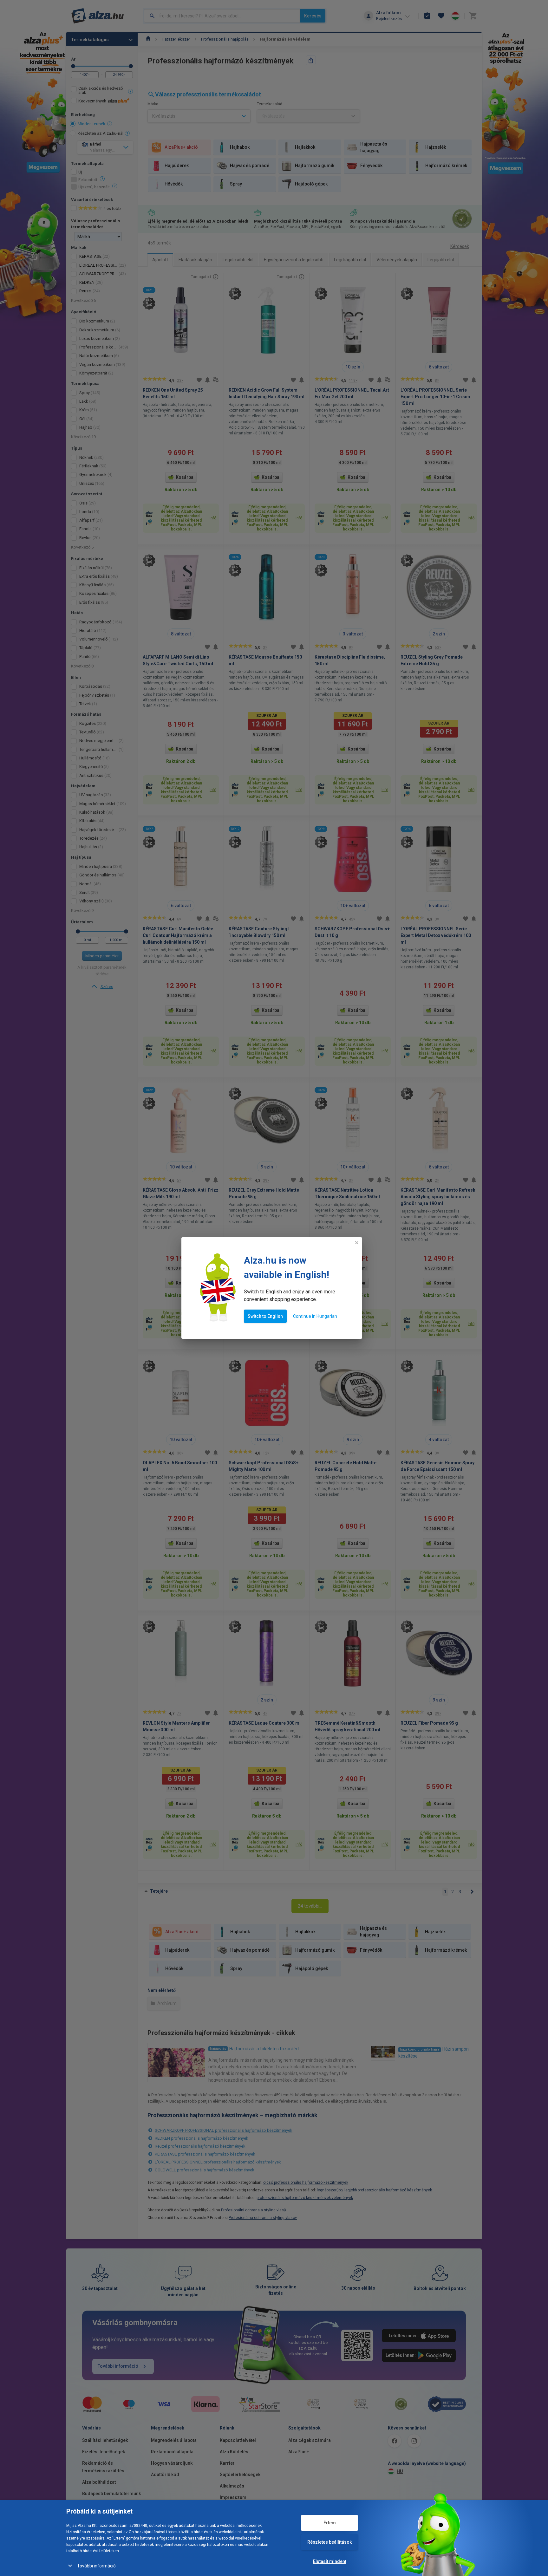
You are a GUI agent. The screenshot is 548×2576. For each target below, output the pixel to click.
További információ (96, 2566)
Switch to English (265, 1316)
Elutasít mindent (330, 2561)
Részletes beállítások (329, 2542)
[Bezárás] (357, 1243)
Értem (330, 2523)
